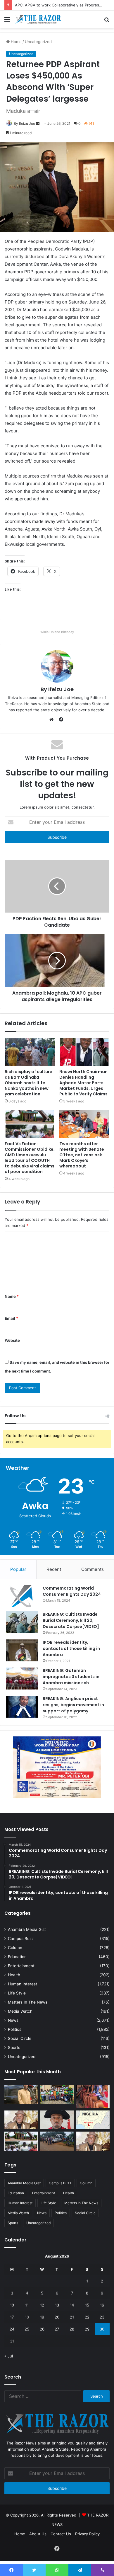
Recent (54, 1569)
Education (17, 1957)
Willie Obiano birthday (57, 632)
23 (102, 2317)
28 (72, 2329)
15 (87, 2305)
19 (42, 2317)
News (13, 2020)
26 (42, 2329)
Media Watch (20, 2011)
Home (20, 2534)
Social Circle (20, 2038)
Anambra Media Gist (27, 1929)
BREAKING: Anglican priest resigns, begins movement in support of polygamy (73, 1705)
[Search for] (107, 22)
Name (12, 1296)
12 (42, 2305)
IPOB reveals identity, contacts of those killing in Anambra (71, 1648)
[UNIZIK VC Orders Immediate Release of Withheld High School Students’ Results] (57, 2095)
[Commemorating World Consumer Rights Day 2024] (22, 1596)
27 (57, 2329)
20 (57, 2317)
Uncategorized (22, 2057)
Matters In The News (28, 2002)
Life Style (17, 1993)
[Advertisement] (57, 88)
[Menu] (7, 22)
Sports (14, 2047)
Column (15, 1948)
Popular (18, 1569)
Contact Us (61, 2534)
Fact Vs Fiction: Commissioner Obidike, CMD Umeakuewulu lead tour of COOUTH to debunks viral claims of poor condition (30, 1158)
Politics (15, 2029)
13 (57, 2305)
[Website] (53, 720)
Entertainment (21, 1966)
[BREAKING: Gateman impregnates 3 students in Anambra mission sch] (22, 1679)
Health (14, 1975)
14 (72, 2305)
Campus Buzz (21, 1939)
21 (72, 2317)
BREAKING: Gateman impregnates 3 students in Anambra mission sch (71, 1677)
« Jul (9, 2356)
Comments (93, 1569)
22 (87, 2317)
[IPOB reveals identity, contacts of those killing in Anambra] (22, 1650)
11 (27, 2305)
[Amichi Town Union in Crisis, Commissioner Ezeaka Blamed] (93, 2120)
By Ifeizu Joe (57, 689)
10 (12, 2305)
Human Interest (23, 1984)
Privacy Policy (87, 2534)
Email (11, 1318)
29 (87, 2329)
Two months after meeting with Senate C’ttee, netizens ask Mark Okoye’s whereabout (82, 1155)
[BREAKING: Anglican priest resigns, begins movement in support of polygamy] (22, 1707)
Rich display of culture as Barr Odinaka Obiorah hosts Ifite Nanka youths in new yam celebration (28, 1083)
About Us (38, 2534)
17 (12, 2317)
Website (12, 1340)
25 (27, 2329)
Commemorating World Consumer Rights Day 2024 (72, 1591)
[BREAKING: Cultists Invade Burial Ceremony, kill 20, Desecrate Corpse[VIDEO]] (22, 1622)
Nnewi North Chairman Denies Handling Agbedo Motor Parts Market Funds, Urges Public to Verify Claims (83, 1083)
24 (12, 2329)
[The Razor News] (38, 19)
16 (102, 2305)
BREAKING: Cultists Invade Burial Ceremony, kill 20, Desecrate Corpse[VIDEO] (71, 1620)
